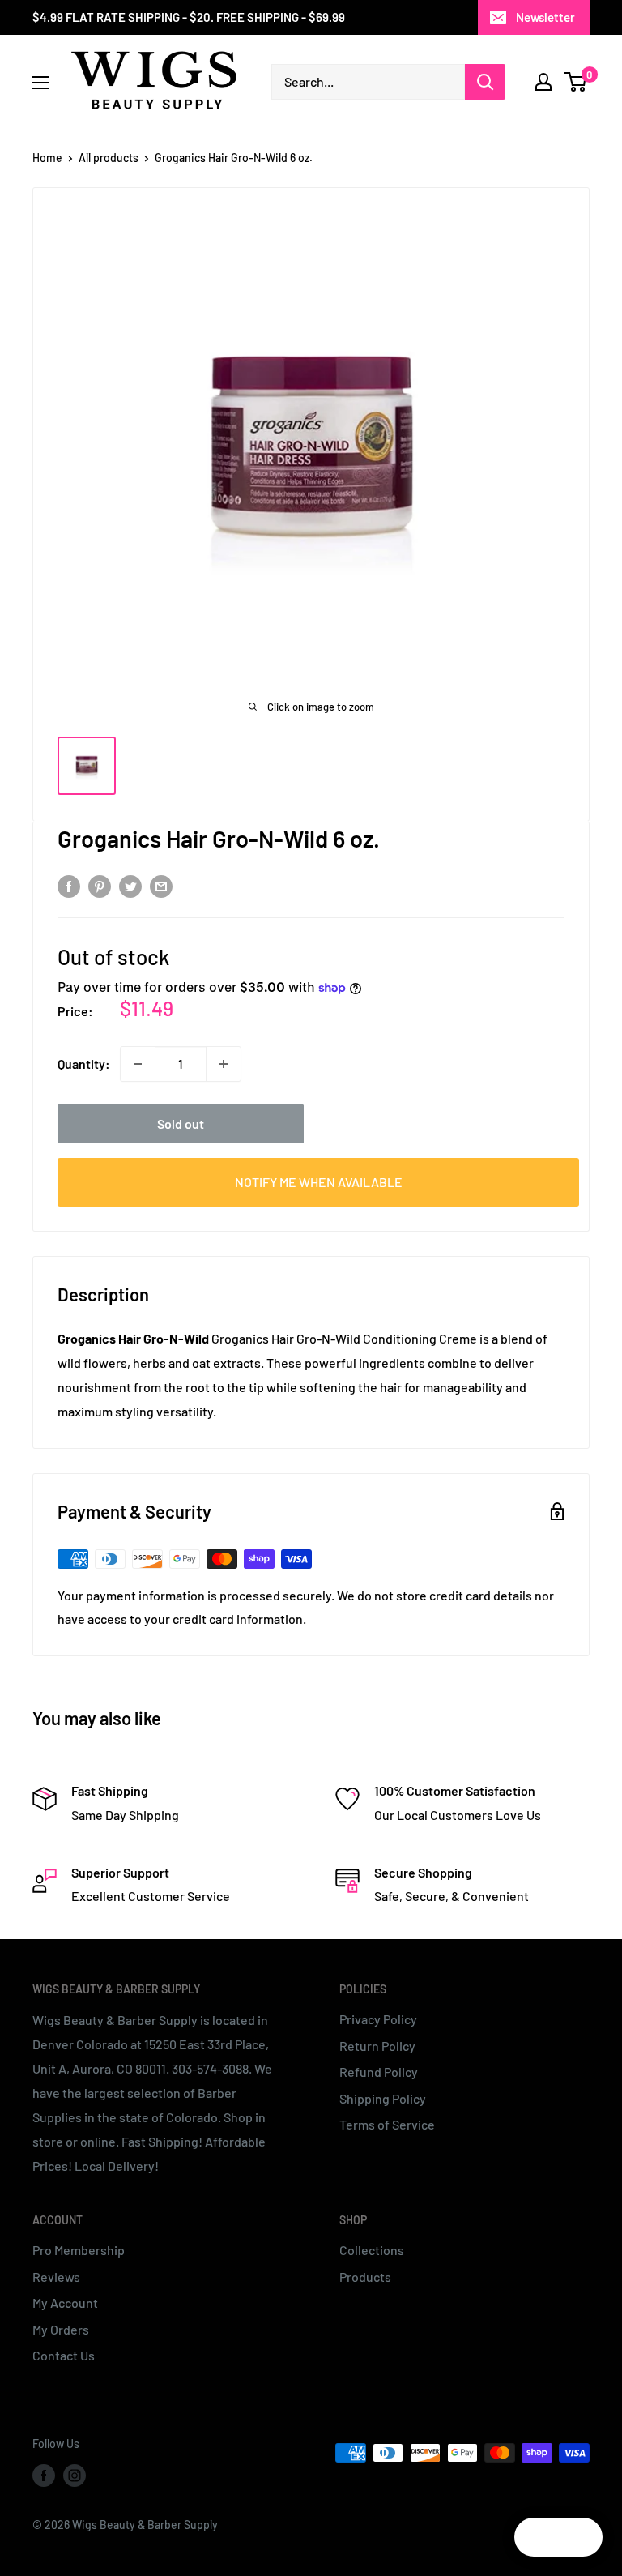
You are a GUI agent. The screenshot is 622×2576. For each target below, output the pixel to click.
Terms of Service (387, 2124)
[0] (576, 82)
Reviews (56, 2277)
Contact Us (64, 2355)
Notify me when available (319, 1182)
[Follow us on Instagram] (75, 2476)
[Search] (485, 82)
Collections (372, 2250)
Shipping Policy (383, 2098)
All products (109, 158)
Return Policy (377, 2046)
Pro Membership (79, 2250)
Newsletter (545, 17)
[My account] (543, 82)
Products (365, 2277)
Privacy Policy (378, 2019)
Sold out (181, 1124)
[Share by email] (161, 885)
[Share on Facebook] (69, 885)
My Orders (61, 2329)
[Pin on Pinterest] (100, 885)
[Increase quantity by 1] (224, 1064)
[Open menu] (40, 83)
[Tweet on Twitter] (130, 885)
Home (47, 158)
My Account (65, 2303)
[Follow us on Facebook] (44, 2476)
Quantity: (84, 1064)
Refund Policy (379, 2072)
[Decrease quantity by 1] (138, 1064)
